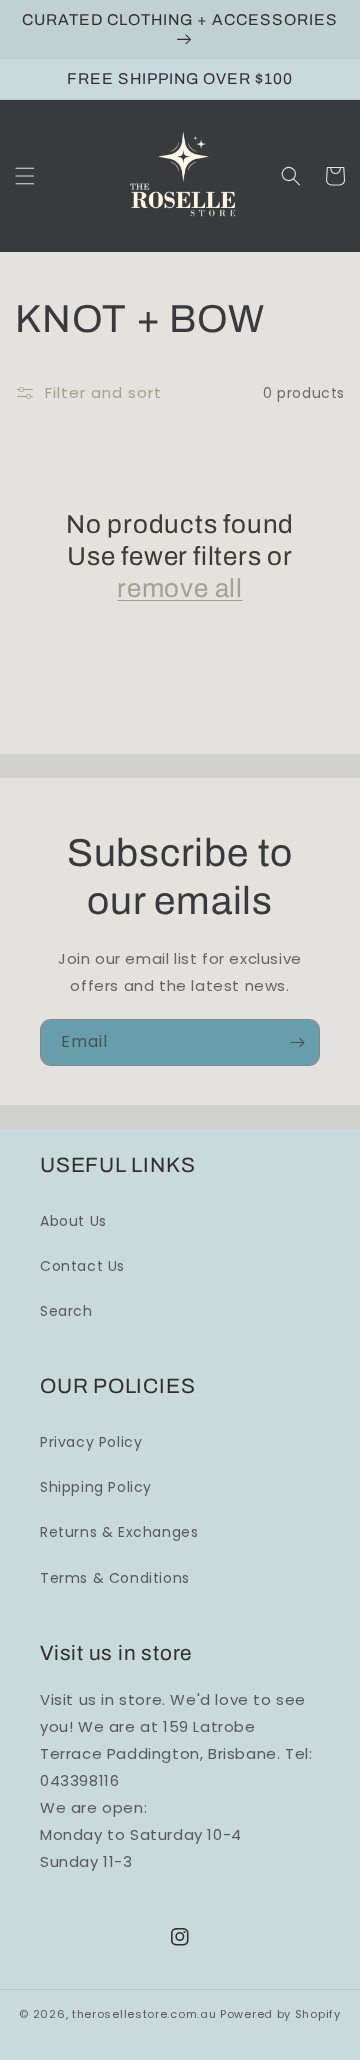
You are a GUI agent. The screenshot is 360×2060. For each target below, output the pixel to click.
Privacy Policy (91, 1442)
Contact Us (82, 1266)
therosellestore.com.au (144, 2014)
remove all (180, 588)
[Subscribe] (297, 1042)
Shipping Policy (96, 1487)
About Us (73, 1221)
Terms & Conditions (115, 1578)
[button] (25, 176)
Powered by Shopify (280, 2014)
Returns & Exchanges (119, 1532)
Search (66, 1311)
